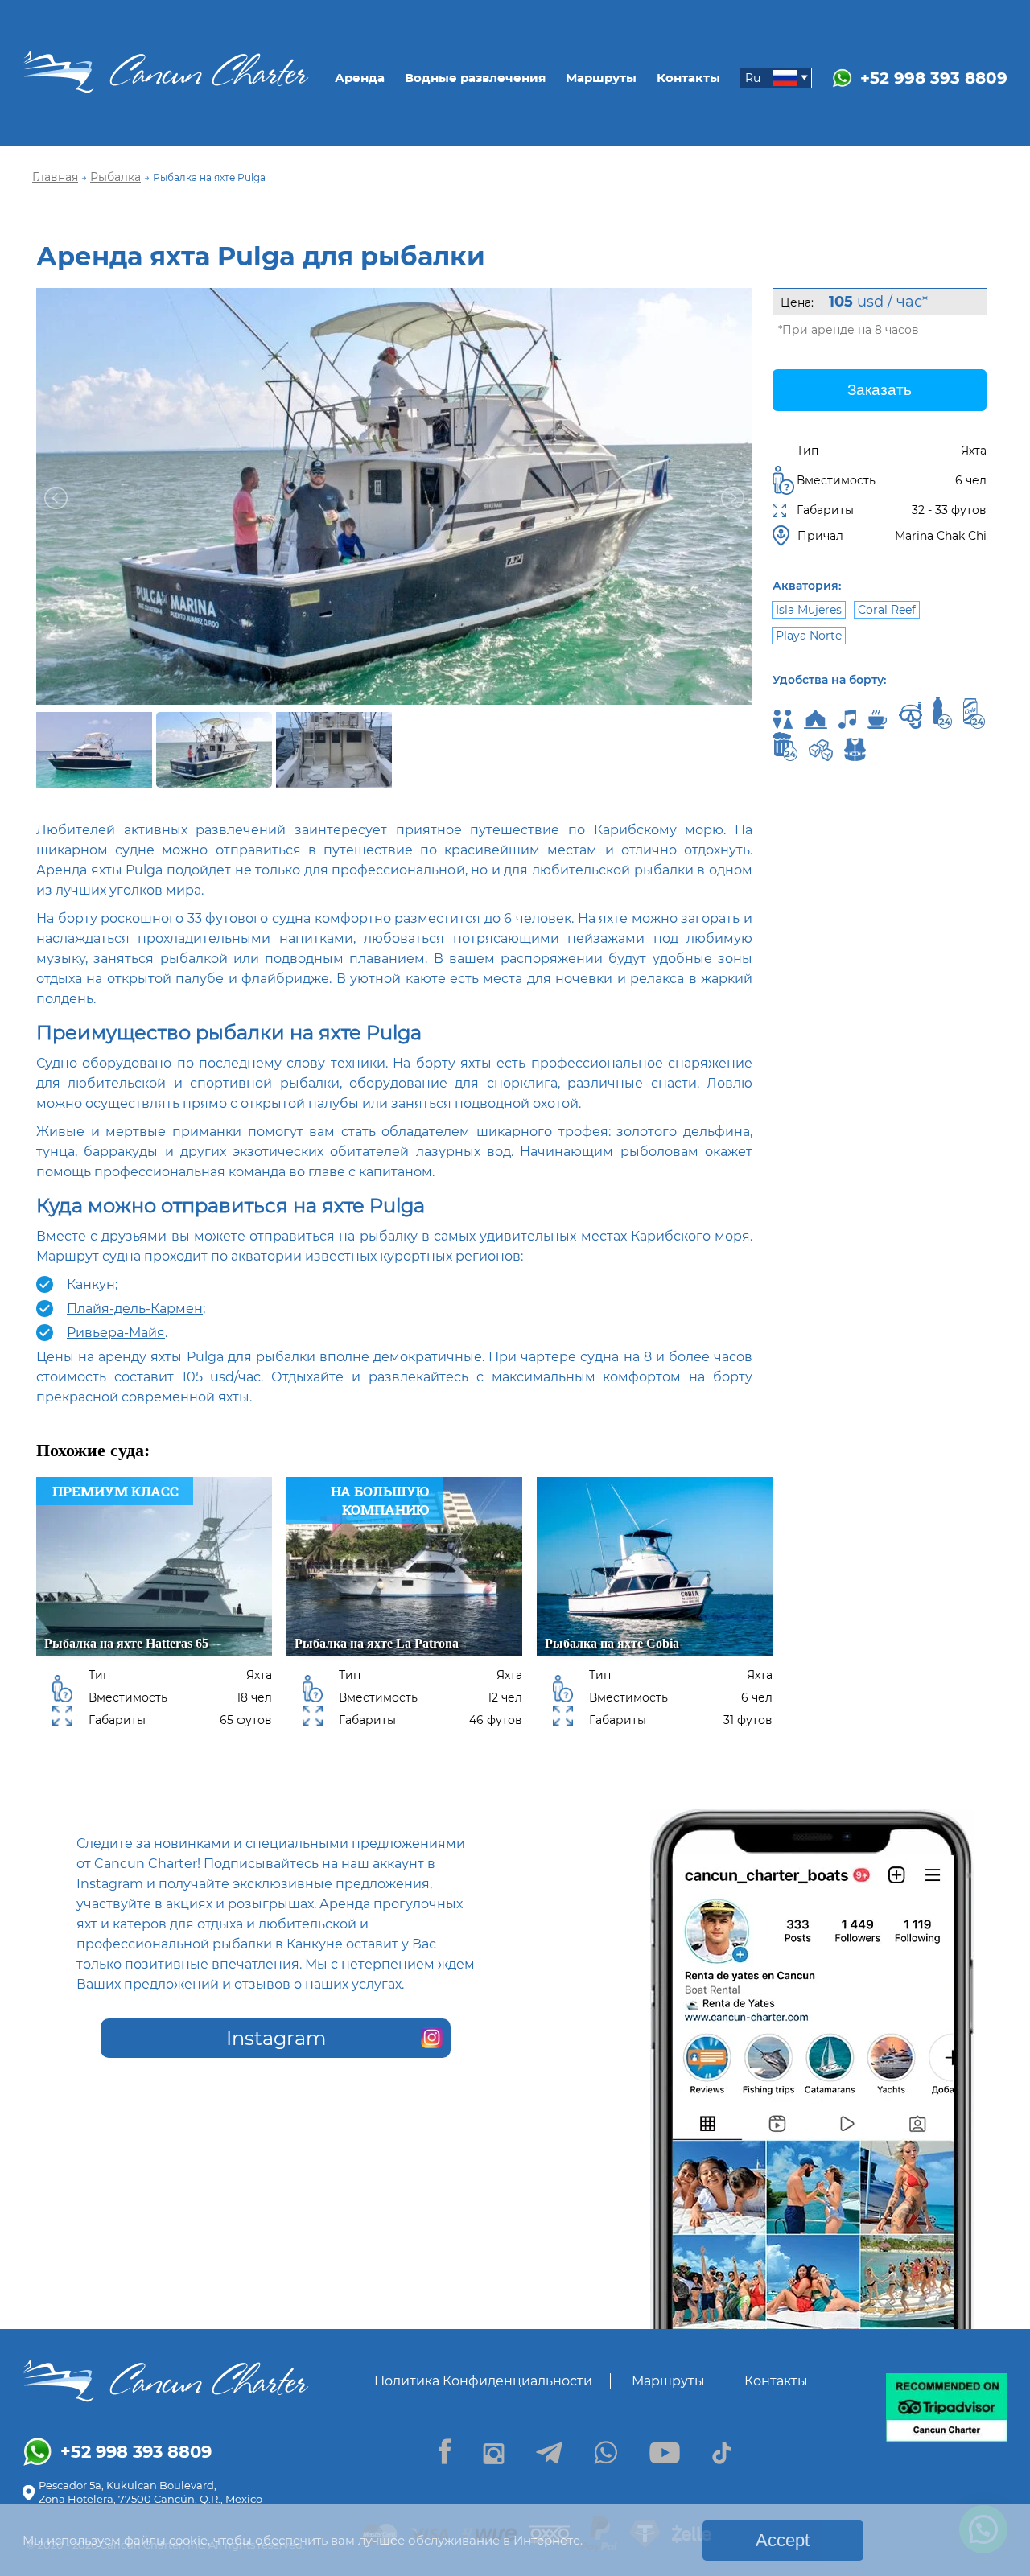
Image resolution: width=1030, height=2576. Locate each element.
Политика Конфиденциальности (483, 2381)
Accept (783, 2540)
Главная (55, 177)
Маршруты (601, 78)
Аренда (360, 78)
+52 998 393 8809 (934, 78)
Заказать (880, 390)
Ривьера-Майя (116, 1333)
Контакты (688, 78)
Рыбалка (115, 177)
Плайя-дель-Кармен (135, 1309)
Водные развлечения (475, 78)
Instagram (276, 2038)
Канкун (91, 1284)
